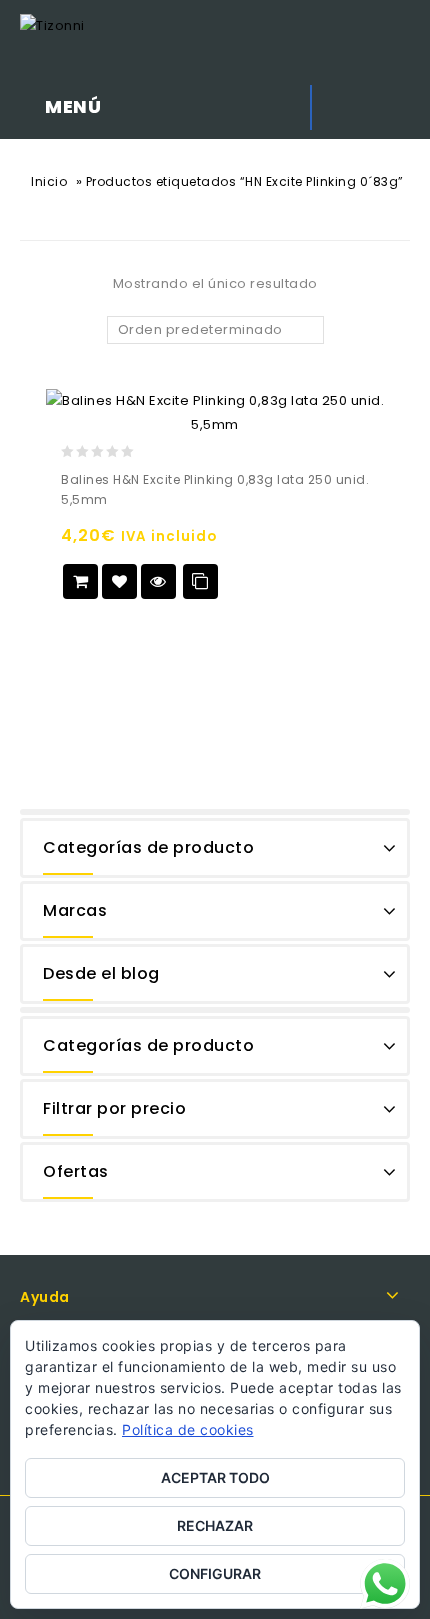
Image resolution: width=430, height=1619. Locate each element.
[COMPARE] (200, 581)
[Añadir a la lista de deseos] (119, 581)
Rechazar (215, 1525)
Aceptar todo (215, 1477)
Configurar (215, 1573)
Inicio (49, 181)
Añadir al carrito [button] (80, 581)
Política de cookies (188, 1429)
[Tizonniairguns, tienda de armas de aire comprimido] (52, 25)
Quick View (158, 581)
